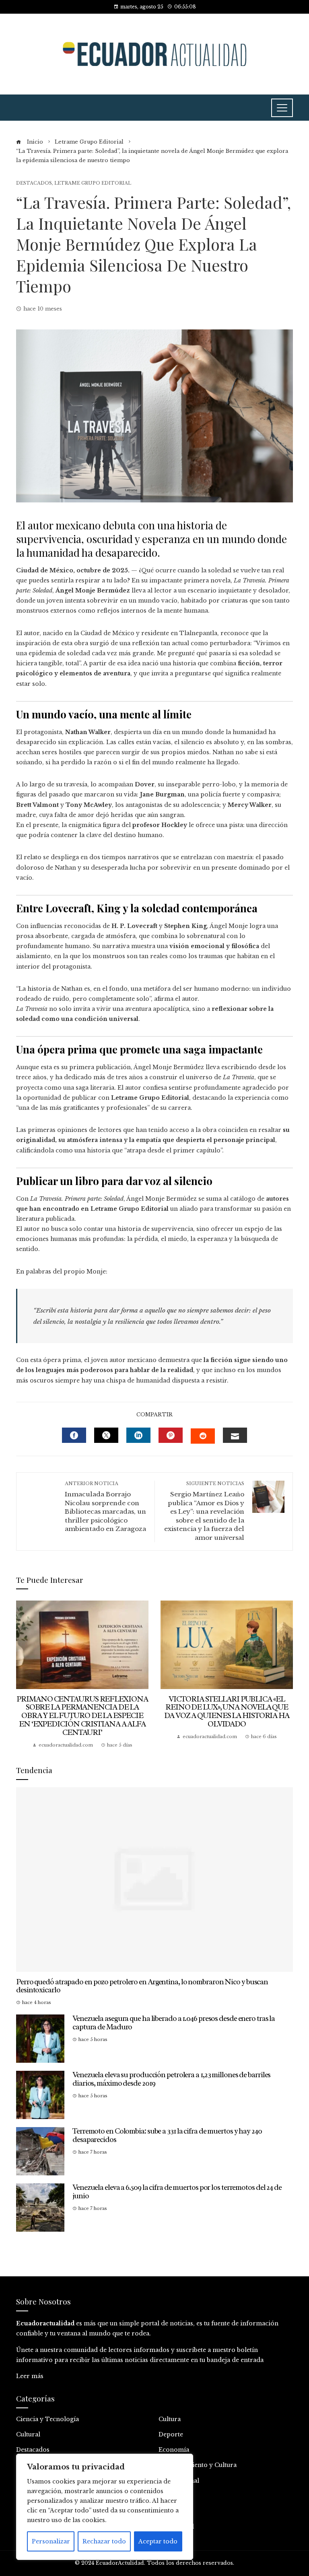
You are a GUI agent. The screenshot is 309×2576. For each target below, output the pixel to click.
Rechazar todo (104, 2541)
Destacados (34, 183)
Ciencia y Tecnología (47, 2419)
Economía (174, 2450)
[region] (105, 2507)
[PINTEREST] (171, 1435)
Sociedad (172, 2511)
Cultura (170, 2419)
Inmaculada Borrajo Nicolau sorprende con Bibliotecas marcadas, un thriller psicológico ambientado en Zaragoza (105, 1507)
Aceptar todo (158, 2541)
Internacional (179, 2481)
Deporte (171, 2434)
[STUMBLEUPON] (203, 1436)
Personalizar (51, 2541)
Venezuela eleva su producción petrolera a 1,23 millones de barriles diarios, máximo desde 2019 (171, 2079)
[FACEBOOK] (74, 1435)
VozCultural (176, 2527)
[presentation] (24, 1675)
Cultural (28, 2434)
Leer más (30, 2376)
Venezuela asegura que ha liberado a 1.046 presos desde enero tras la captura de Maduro (174, 2023)
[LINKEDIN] (138, 1435)
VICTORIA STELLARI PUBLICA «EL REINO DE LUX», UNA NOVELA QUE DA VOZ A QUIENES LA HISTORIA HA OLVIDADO (227, 1712)
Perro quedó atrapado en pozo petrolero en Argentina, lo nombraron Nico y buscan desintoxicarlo (142, 1986)
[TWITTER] (106, 1435)
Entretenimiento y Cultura (198, 2465)
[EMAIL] (235, 1435)
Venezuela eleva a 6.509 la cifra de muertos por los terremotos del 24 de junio (177, 2192)
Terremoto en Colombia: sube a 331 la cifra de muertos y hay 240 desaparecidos (167, 2135)
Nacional (172, 2496)
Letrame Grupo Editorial (93, 183)
